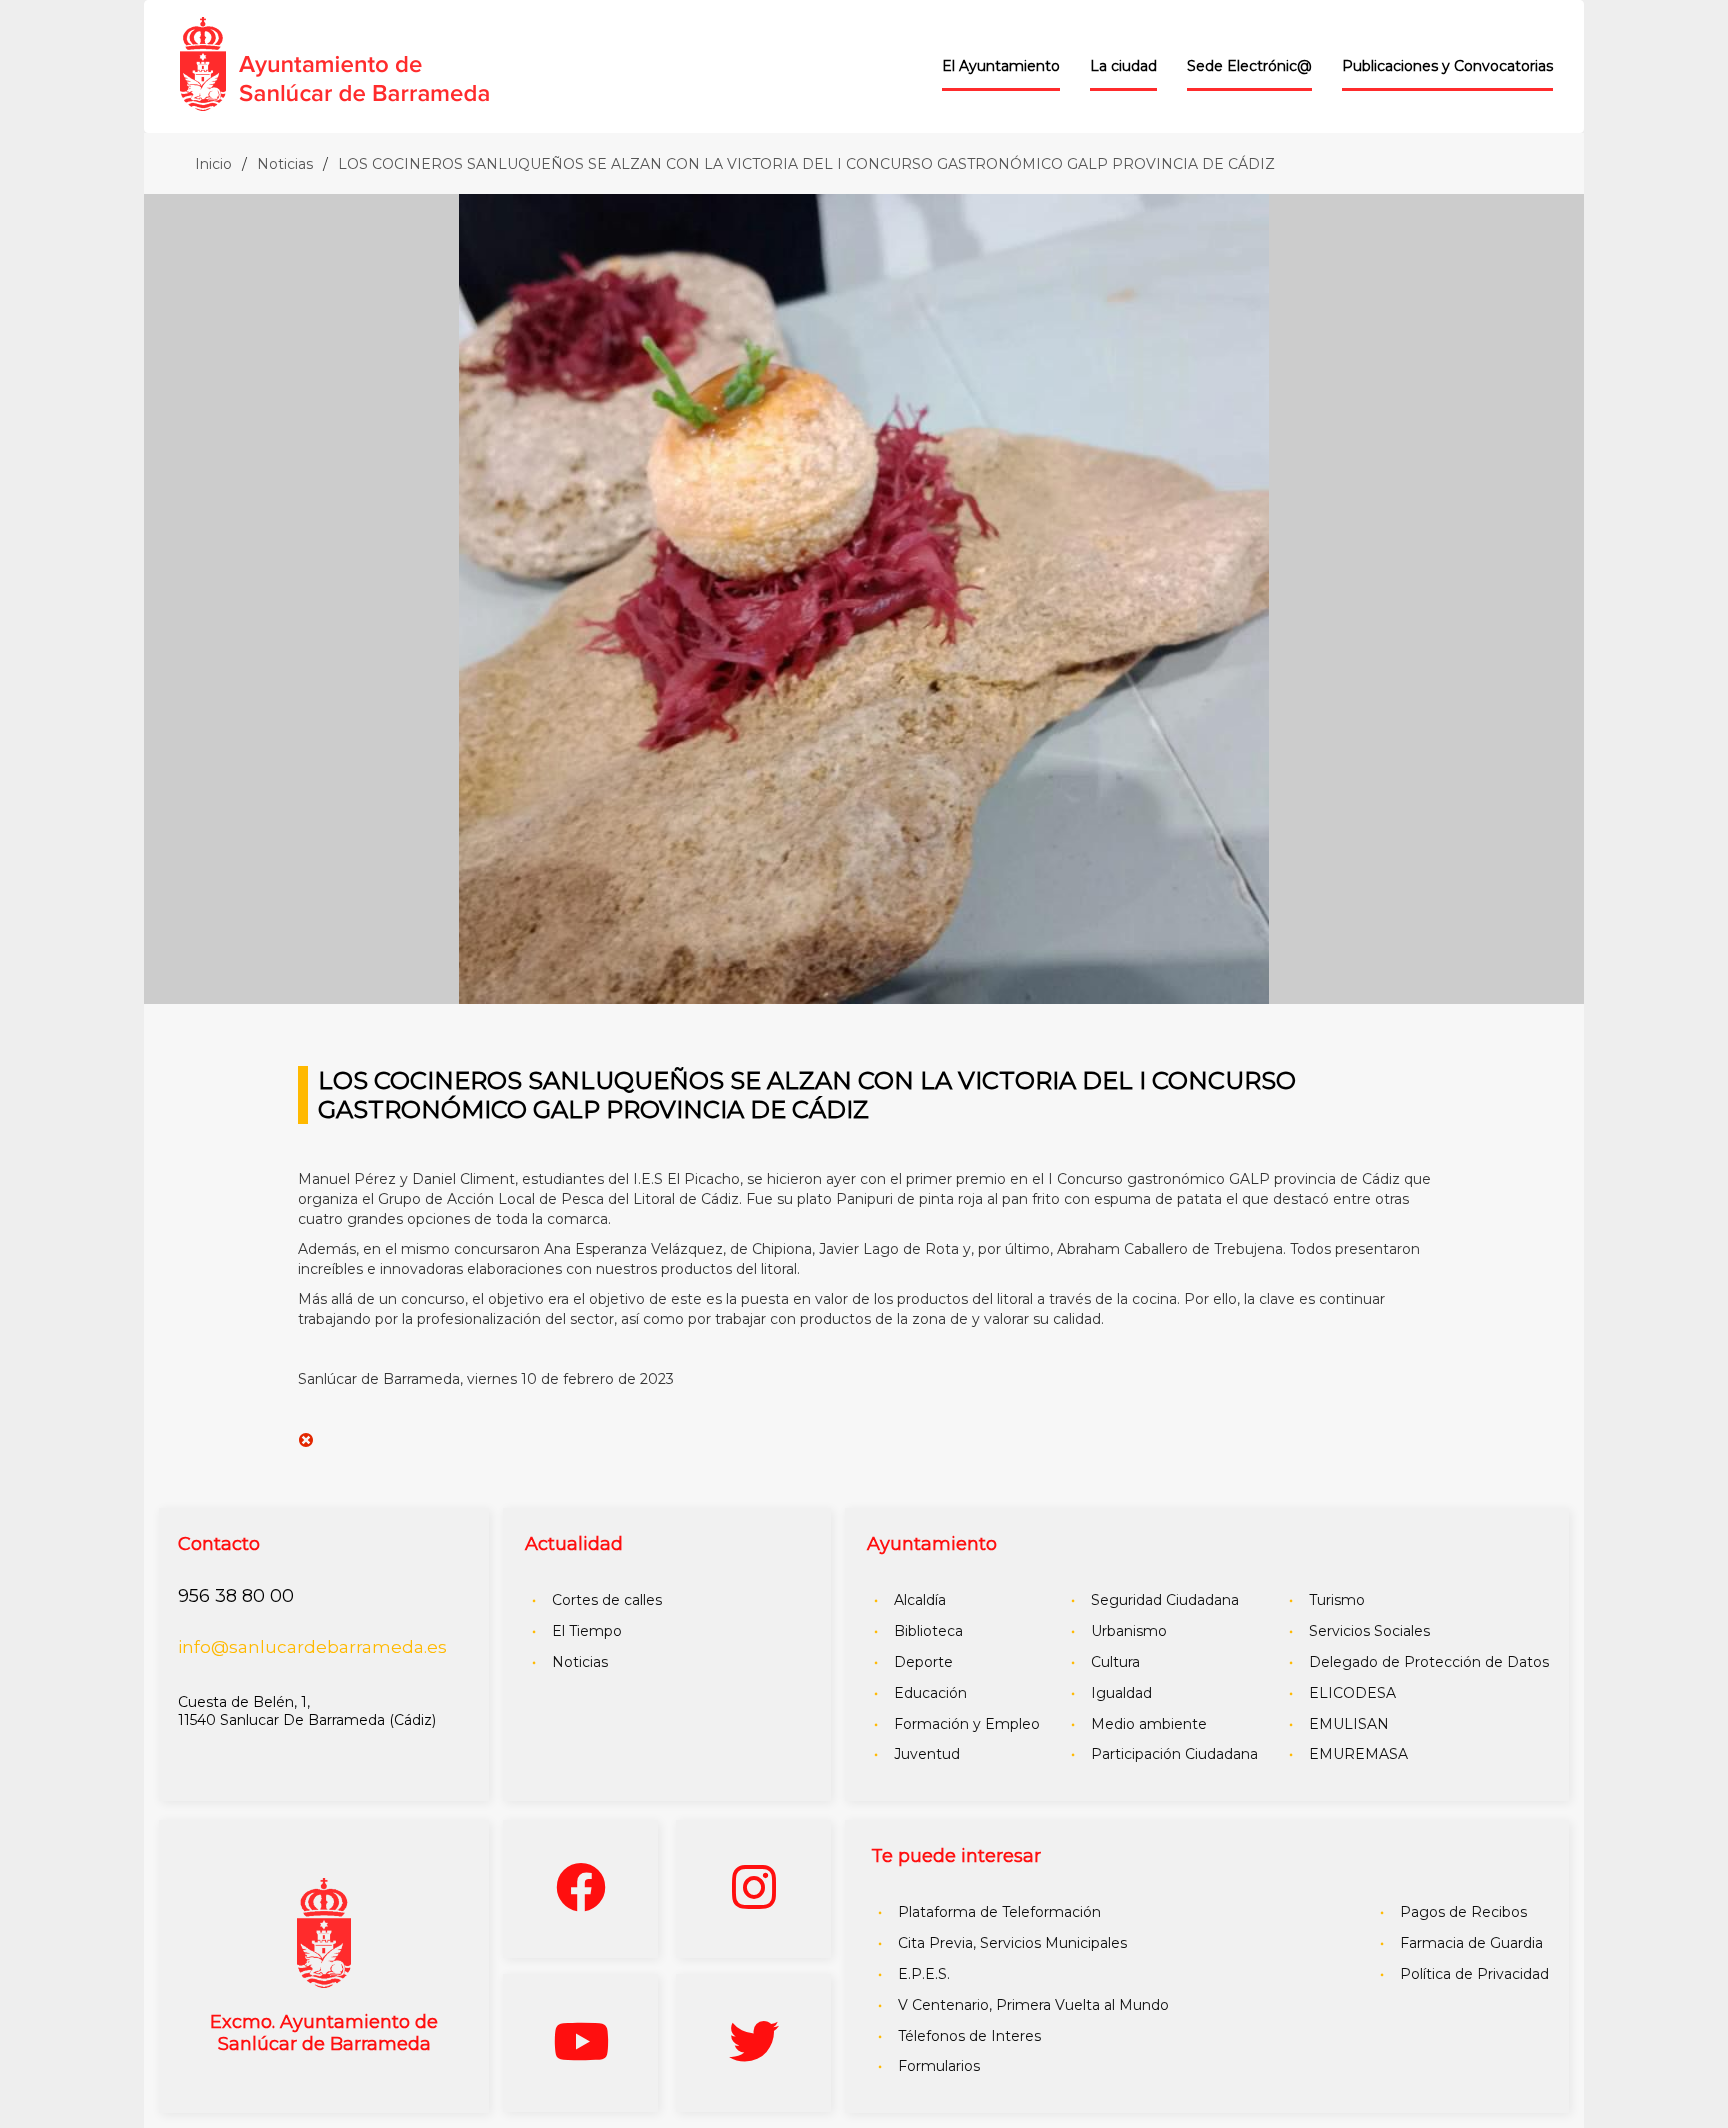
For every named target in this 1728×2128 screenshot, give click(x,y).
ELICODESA (1352, 1693)
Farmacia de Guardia (1471, 1943)
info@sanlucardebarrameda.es (312, 1647)
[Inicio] (368, 60)
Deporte (923, 1662)
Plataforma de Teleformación (999, 1912)
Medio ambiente (1149, 1724)
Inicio (213, 164)
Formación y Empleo (967, 1724)
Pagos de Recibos (1463, 1912)
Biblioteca (928, 1631)
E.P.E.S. (924, 1974)
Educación (930, 1693)
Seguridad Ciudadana (1165, 1600)
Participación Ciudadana (1174, 1754)
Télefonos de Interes (969, 2036)
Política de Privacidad (1474, 1974)
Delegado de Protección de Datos (1429, 1662)
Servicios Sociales (1369, 1631)
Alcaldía (920, 1600)
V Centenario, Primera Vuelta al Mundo (1033, 2005)
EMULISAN (1349, 1724)
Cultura (1115, 1662)
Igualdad (1121, 1693)
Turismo (1337, 1600)
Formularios (939, 2066)
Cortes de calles (607, 1600)
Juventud (927, 1754)
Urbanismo (1129, 1631)
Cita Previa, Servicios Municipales (1012, 1943)
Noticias (285, 164)
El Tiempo (587, 1631)
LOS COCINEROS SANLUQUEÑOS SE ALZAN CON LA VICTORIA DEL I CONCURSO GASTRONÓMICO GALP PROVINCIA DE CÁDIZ (806, 164)
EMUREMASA (1358, 1754)
